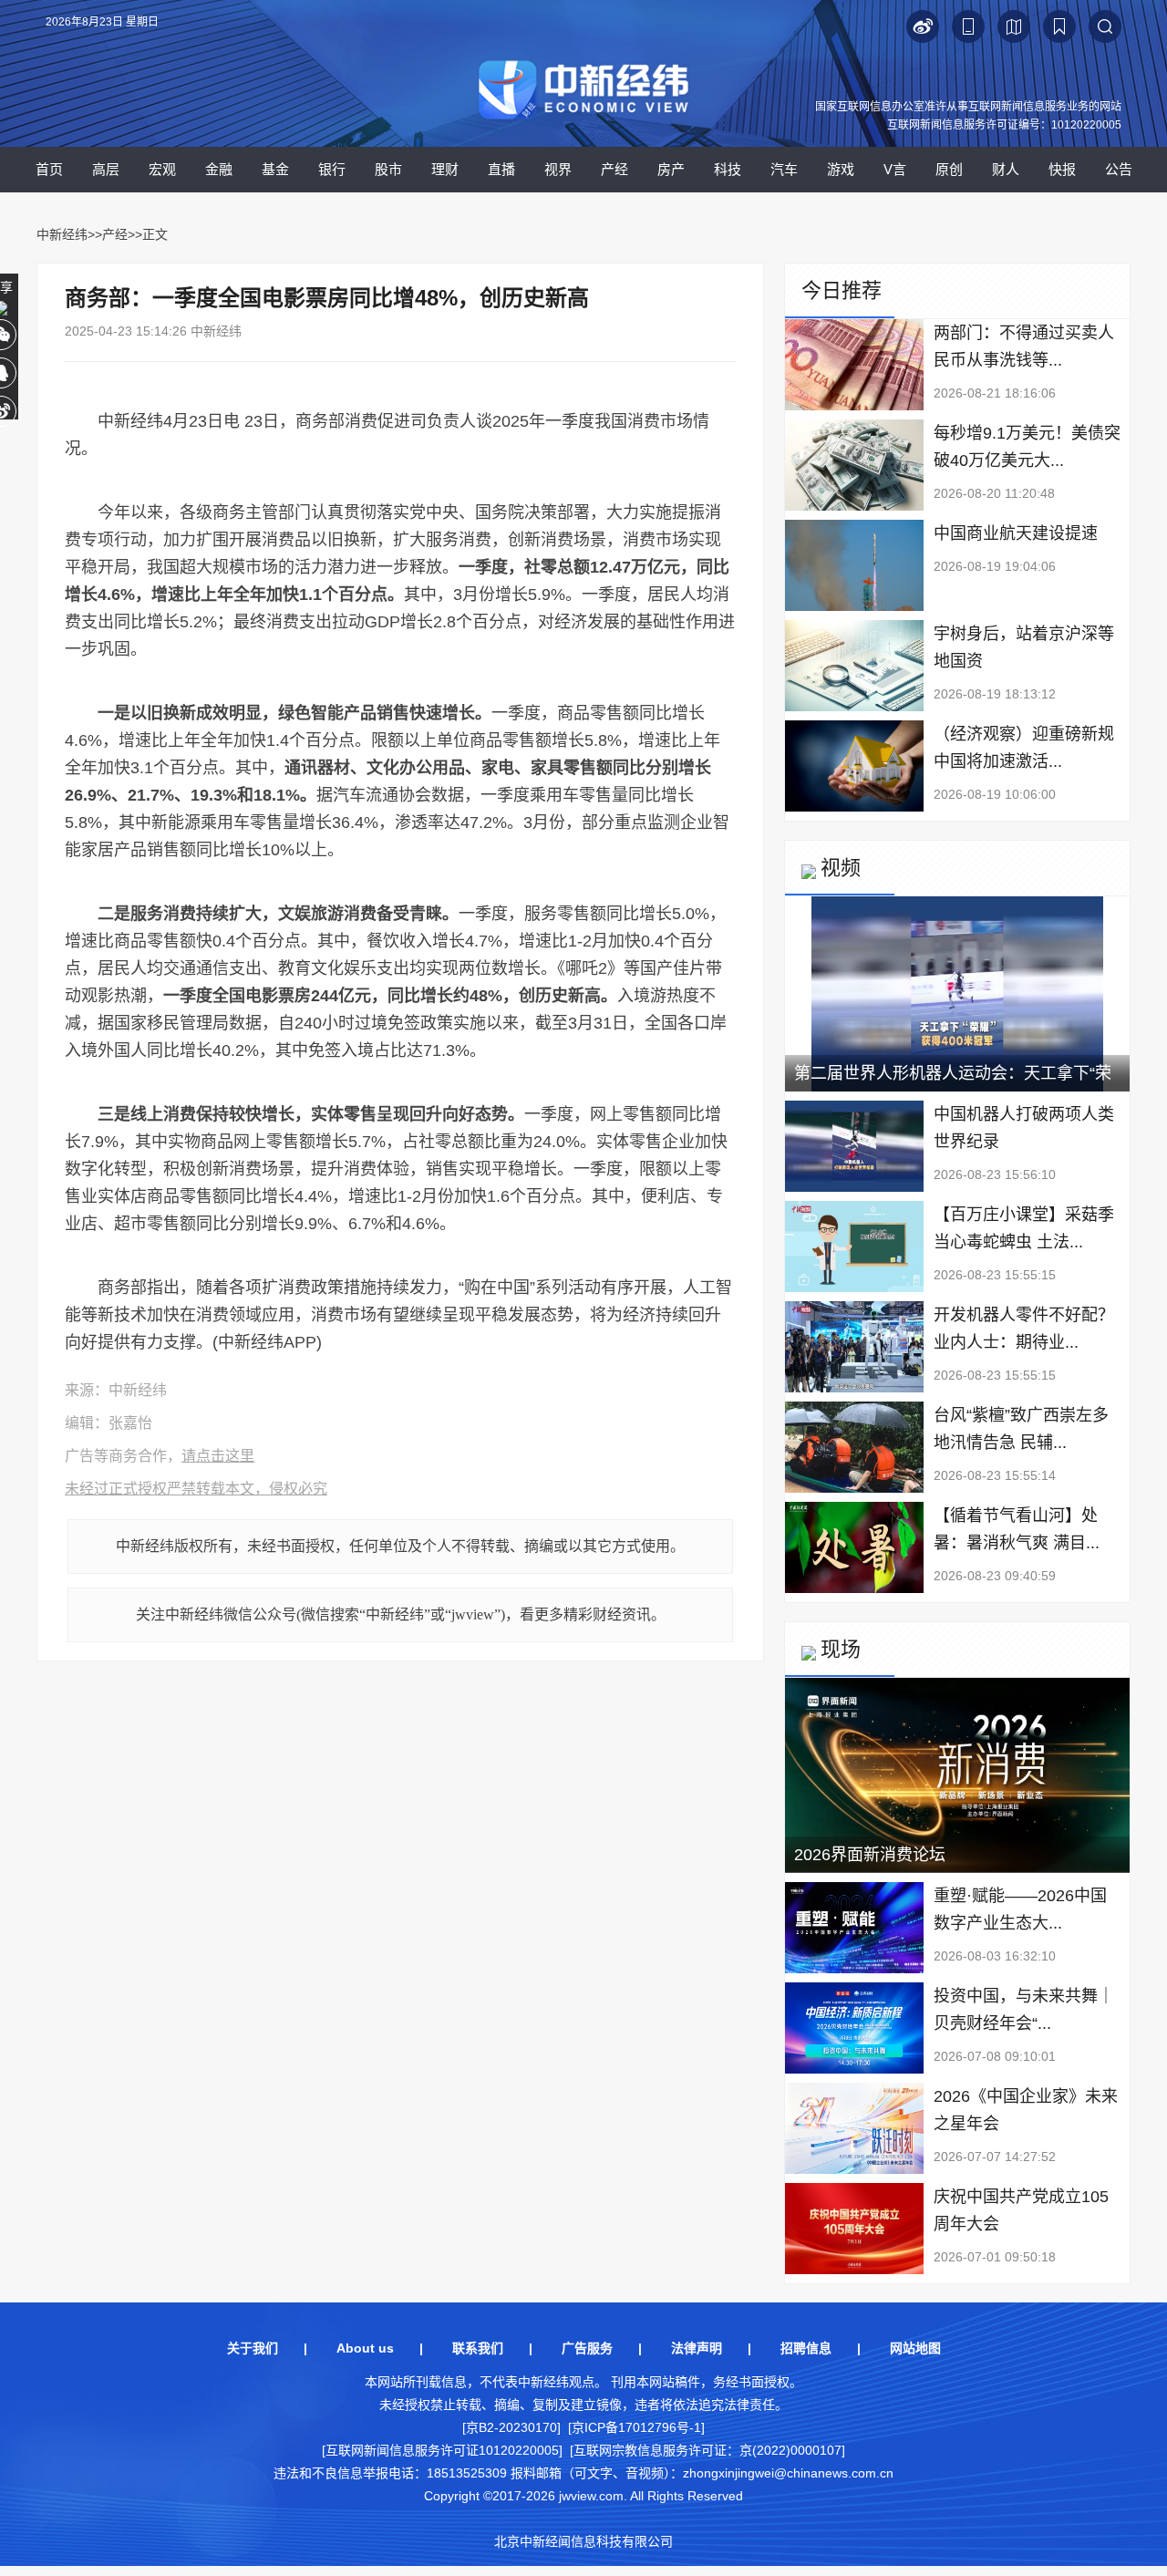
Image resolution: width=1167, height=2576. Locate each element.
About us (365, 2348)
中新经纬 (62, 234)
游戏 (841, 169)
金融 (219, 169)
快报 (1062, 169)
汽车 (784, 169)
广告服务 (587, 2348)
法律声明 (697, 2348)
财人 (1006, 169)
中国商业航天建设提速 (1016, 533)
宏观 (162, 169)
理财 (445, 169)
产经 (614, 169)
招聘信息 (806, 2348)
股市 (388, 169)
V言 (895, 169)
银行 (332, 169)
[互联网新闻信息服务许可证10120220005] (442, 2450)
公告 (1119, 169)
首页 (49, 169)
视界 (558, 169)
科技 (728, 169)
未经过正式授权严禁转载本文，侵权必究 (196, 1489)
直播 (501, 169)
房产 (671, 169)
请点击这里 (218, 1456)
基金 (275, 169)
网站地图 (915, 2348)
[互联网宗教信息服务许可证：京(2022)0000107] (707, 2450)
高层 (106, 169)
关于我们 (253, 2348)
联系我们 (478, 2348)
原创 (949, 169)
